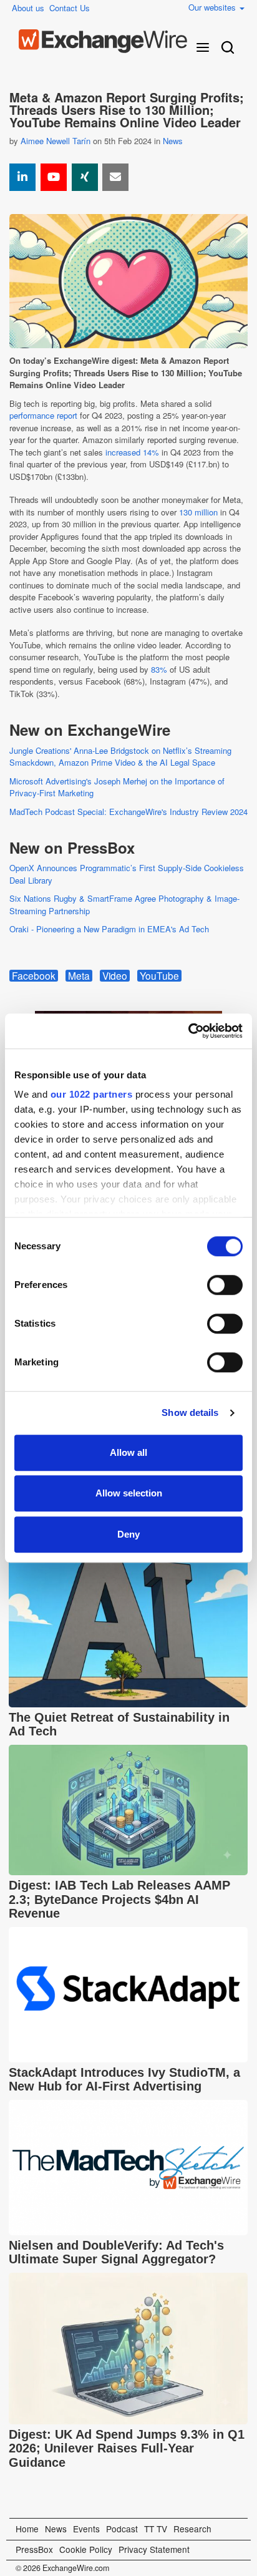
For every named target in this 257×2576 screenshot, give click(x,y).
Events (86, 2529)
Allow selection (129, 1493)
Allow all (128, 1452)
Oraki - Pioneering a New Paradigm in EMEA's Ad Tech (109, 929)
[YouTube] (54, 177)
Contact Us (70, 8)
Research (192, 2529)
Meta (79, 976)
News (173, 141)
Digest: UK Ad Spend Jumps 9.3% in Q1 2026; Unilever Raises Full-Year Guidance (127, 2448)
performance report (43, 415)
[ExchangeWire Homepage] (103, 41)
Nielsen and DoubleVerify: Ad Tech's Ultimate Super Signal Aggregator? (116, 2252)
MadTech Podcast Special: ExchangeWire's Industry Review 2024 (128, 812)
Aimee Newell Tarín (56, 141)
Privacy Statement (154, 2549)
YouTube (159, 976)
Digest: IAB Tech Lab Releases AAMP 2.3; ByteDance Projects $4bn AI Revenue (119, 1899)
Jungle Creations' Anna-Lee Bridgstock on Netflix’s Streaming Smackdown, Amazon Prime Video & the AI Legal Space (120, 757)
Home (27, 2529)
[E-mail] (115, 177)
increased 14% (132, 452)
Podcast (122, 2529)
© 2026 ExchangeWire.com (62, 2568)
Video (115, 976)
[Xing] (85, 177)
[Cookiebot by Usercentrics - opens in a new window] (188, 1031)
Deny (128, 1534)
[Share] (22, 177)
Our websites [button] (213, 7)
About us (28, 8)
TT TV (156, 2529)
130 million (198, 512)
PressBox (34, 2549)
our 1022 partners (92, 1094)
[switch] (225, 1285)
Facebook (34, 976)
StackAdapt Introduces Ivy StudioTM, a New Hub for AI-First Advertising (124, 2080)
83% (159, 669)
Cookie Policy (86, 2549)
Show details (190, 1412)
